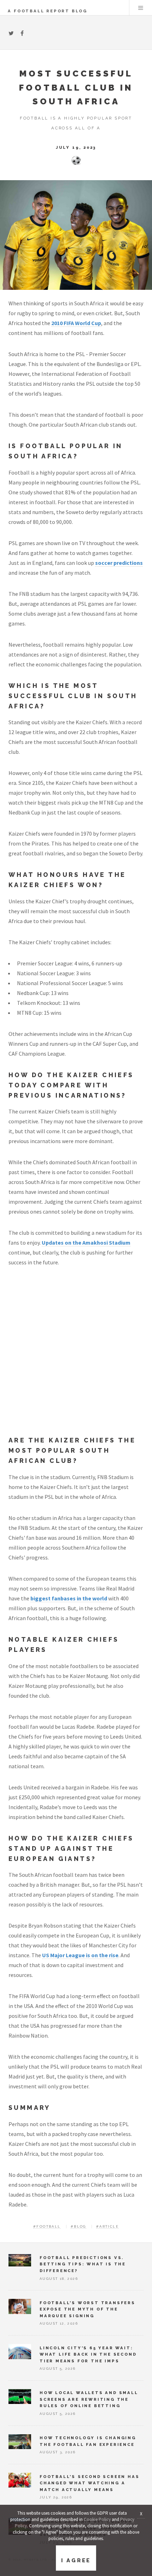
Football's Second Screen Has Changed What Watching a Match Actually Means (89, 2483)
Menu (141, 8)
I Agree (76, 2560)
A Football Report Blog (48, 11)
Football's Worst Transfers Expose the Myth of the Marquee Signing (87, 2309)
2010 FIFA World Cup (76, 323)
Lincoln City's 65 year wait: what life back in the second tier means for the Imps (88, 2354)
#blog (78, 2226)
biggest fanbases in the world (69, 1598)
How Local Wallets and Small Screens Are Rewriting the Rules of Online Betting (89, 2399)
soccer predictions (119, 563)
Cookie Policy (97, 2519)
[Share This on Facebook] (22, 33)
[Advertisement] (76, 1357)
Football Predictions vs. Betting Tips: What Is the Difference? (83, 2264)
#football (47, 2226)
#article (107, 2226)
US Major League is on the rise (80, 1955)
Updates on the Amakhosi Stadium (86, 1243)
